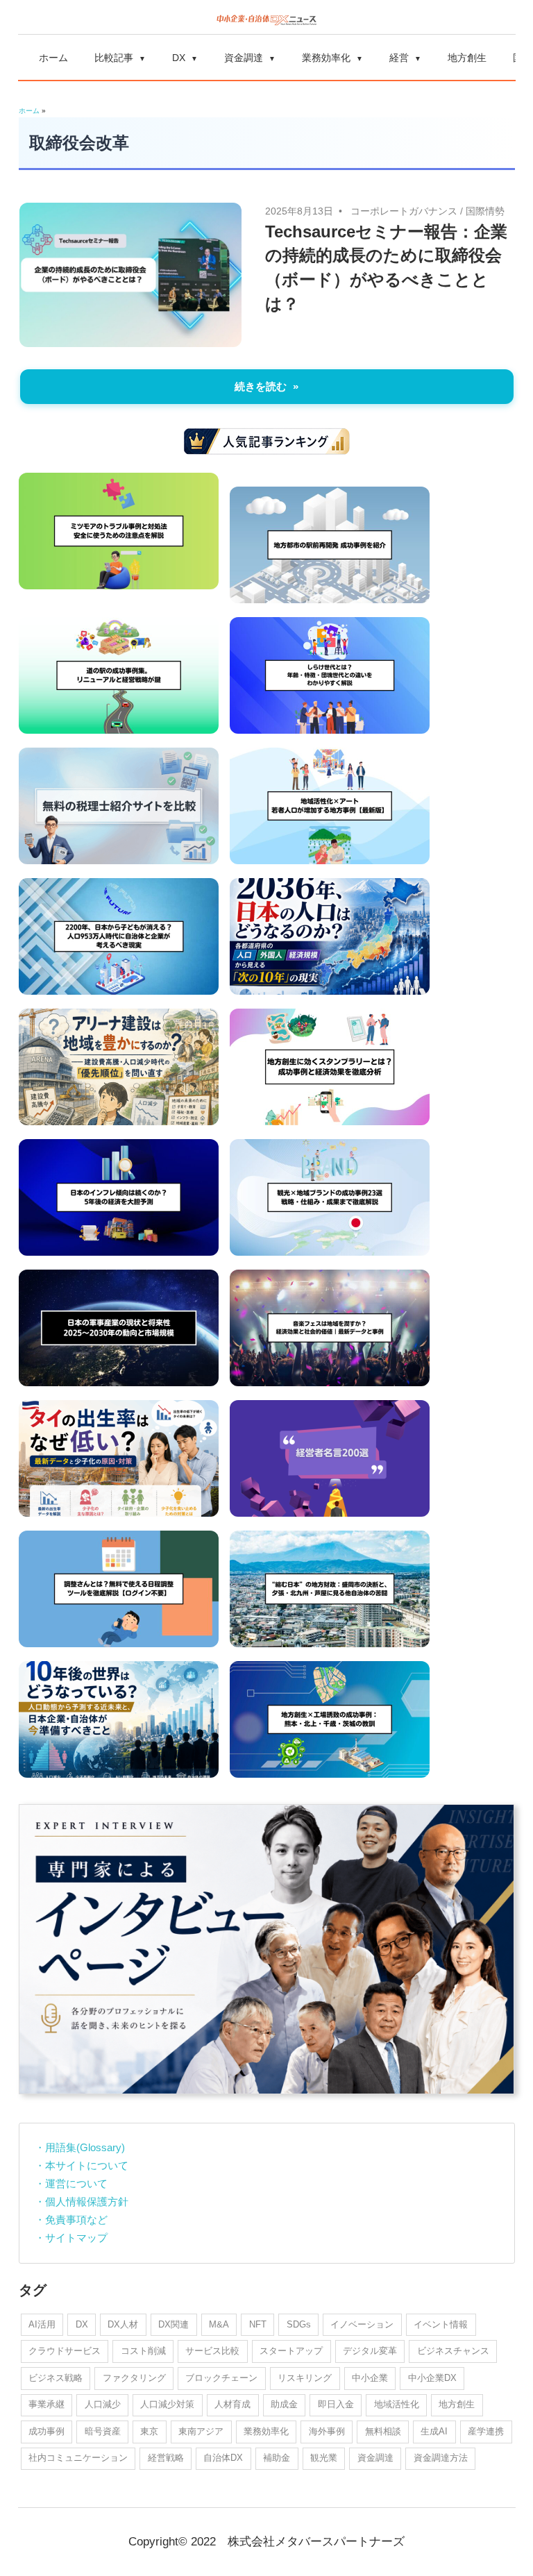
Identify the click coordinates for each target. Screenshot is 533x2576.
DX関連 (174, 2324)
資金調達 (244, 58)
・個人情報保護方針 (82, 2202)
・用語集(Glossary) (80, 2147)
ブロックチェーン (221, 2378)
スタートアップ (291, 2351)
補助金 (277, 2458)
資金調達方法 (441, 2458)
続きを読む (261, 386)
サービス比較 (212, 2351)
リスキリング (305, 2378)
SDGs (299, 2324)
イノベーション (362, 2324)
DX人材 (123, 2324)
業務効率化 (326, 58)
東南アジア (201, 2431)
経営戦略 (166, 2458)
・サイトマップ (71, 2238)
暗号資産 (103, 2431)
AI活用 (42, 2324)
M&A (219, 2324)
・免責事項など (71, 2220)
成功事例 (46, 2431)
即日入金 (336, 2404)
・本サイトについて (82, 2165)
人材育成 (232, 2404)
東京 (149, 2431)
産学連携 (486, 2431)
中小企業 (370, 2378)
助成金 (284, 2404)
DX (179, 58)
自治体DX (223, 2458)
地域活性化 (397, 2404)
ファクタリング (134, 2378)
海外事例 (327, 2431)
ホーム (53, 58)
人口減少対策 (167, 2404)
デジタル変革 (370, 2351)
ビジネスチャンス (453, 2351)
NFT (258, 2324)
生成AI (434, 2431)
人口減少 (103, 2404)
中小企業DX (432, 2378)
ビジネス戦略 (56, 2378)
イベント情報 (441, 2324)
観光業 (324, 2458)
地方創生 (467, 58)
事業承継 (46, 2404)
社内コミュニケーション (78, 2458)
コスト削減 (143, 2351)
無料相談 (383, 2431)
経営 (399, 58)
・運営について (71, 2183)
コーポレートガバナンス (404, 211)
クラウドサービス (65, 2351)
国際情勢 (485, 211)
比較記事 (114, 58)
